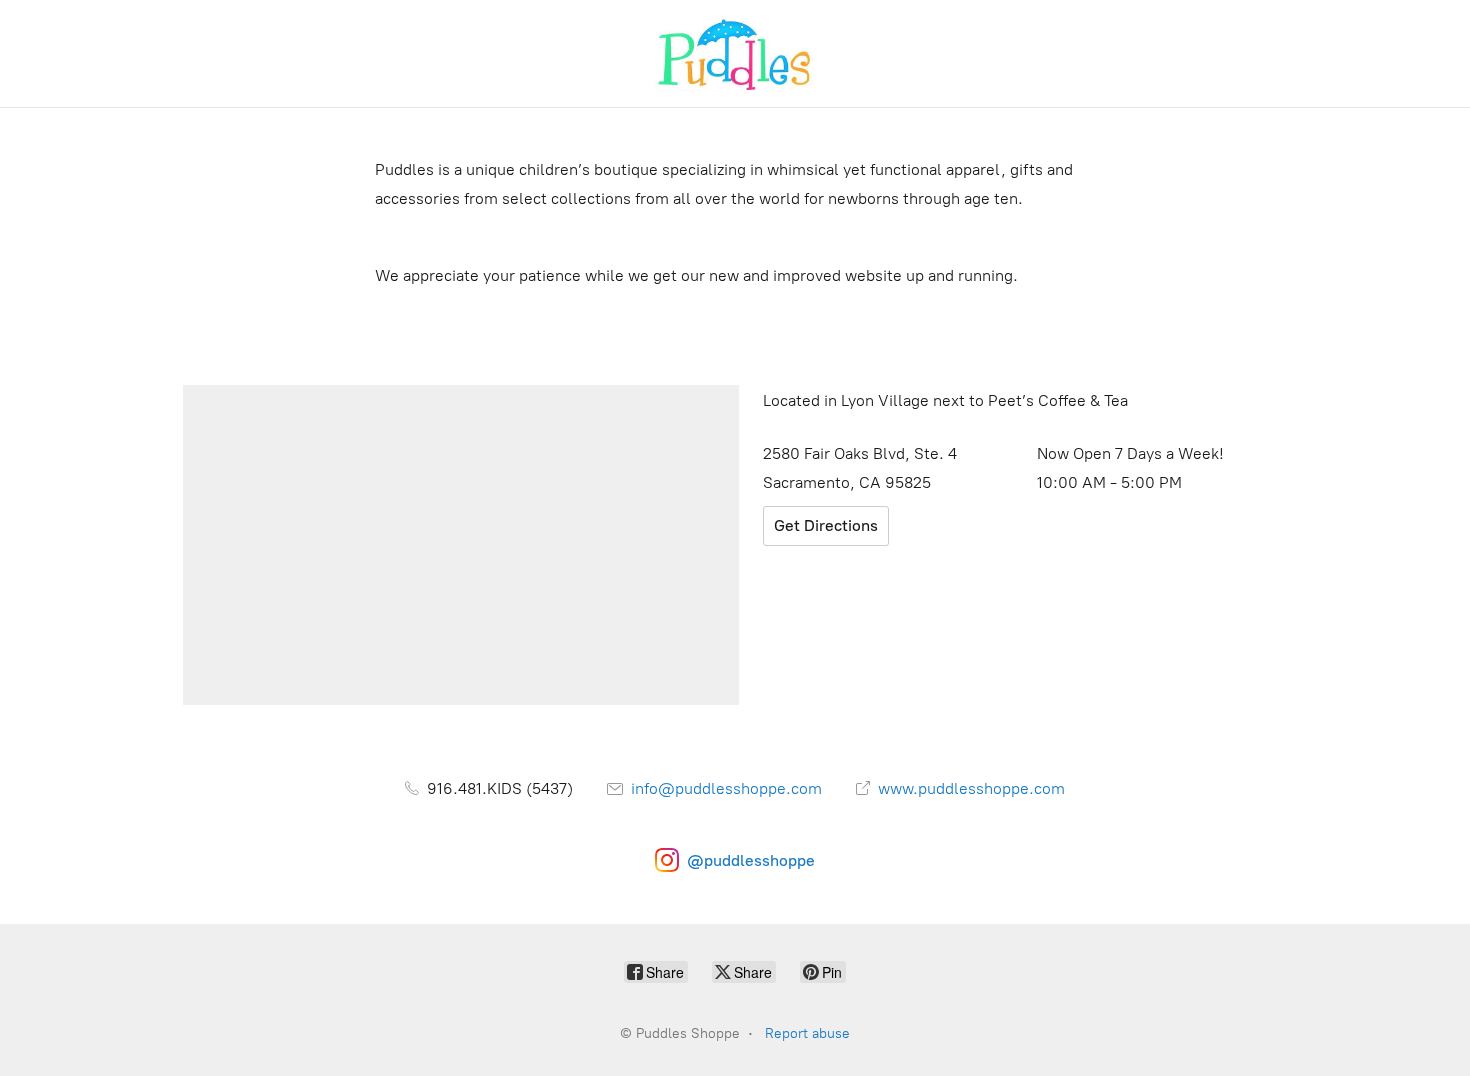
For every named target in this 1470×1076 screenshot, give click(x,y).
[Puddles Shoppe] (735, 53)
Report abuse (807, 1033)
